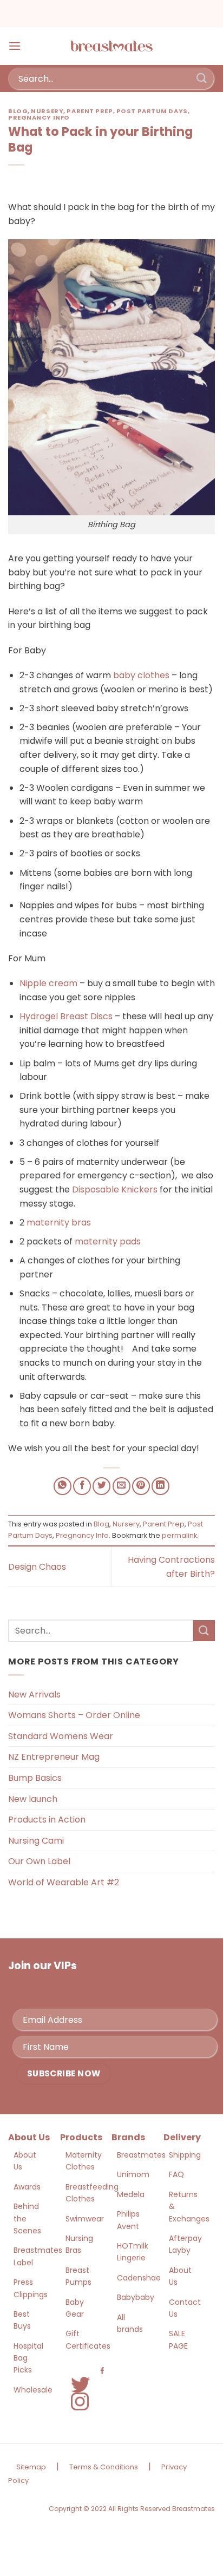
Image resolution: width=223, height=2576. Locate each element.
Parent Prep (90, 111)
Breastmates (141, 2155)
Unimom (133, 2174)
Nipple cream (48, 983)
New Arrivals (34, 1695)
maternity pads (108, 1241)
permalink (179, 1535)
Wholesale (33, 2390)
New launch (33, 1799)
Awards (27, 2187)
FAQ (176, 2174)
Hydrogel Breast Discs (66, 1016)
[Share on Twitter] (101, 1486)
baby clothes (141, 675)
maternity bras (59, 1223)
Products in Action (47, 1820)
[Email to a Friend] (122, 1486)
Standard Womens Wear (61, 1736)
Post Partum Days (152, 111)
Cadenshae (139, 2278)
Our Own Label (39, 1861)
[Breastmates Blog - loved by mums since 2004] (111, 46)
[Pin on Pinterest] (141, 1486)
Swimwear (85, 2219)
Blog (18, 111)
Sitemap (31, 2467)
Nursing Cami (36, 1841)
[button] (15, 46)
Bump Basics (35, 1778)
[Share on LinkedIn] (160, 1486)
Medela (131, 2194)
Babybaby (136, 2297)
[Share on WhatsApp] (63, 1486)
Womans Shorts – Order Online (74, 1715)
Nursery (47, 111)
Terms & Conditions (104, 2467)
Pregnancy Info (39, 117)
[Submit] (202, 78)
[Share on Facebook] (82, 1486)
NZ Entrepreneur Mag (54, 1757)
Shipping (185, 2155)
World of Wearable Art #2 (64, 1882)
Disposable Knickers (115, 1189)
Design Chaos (37, 1567)
